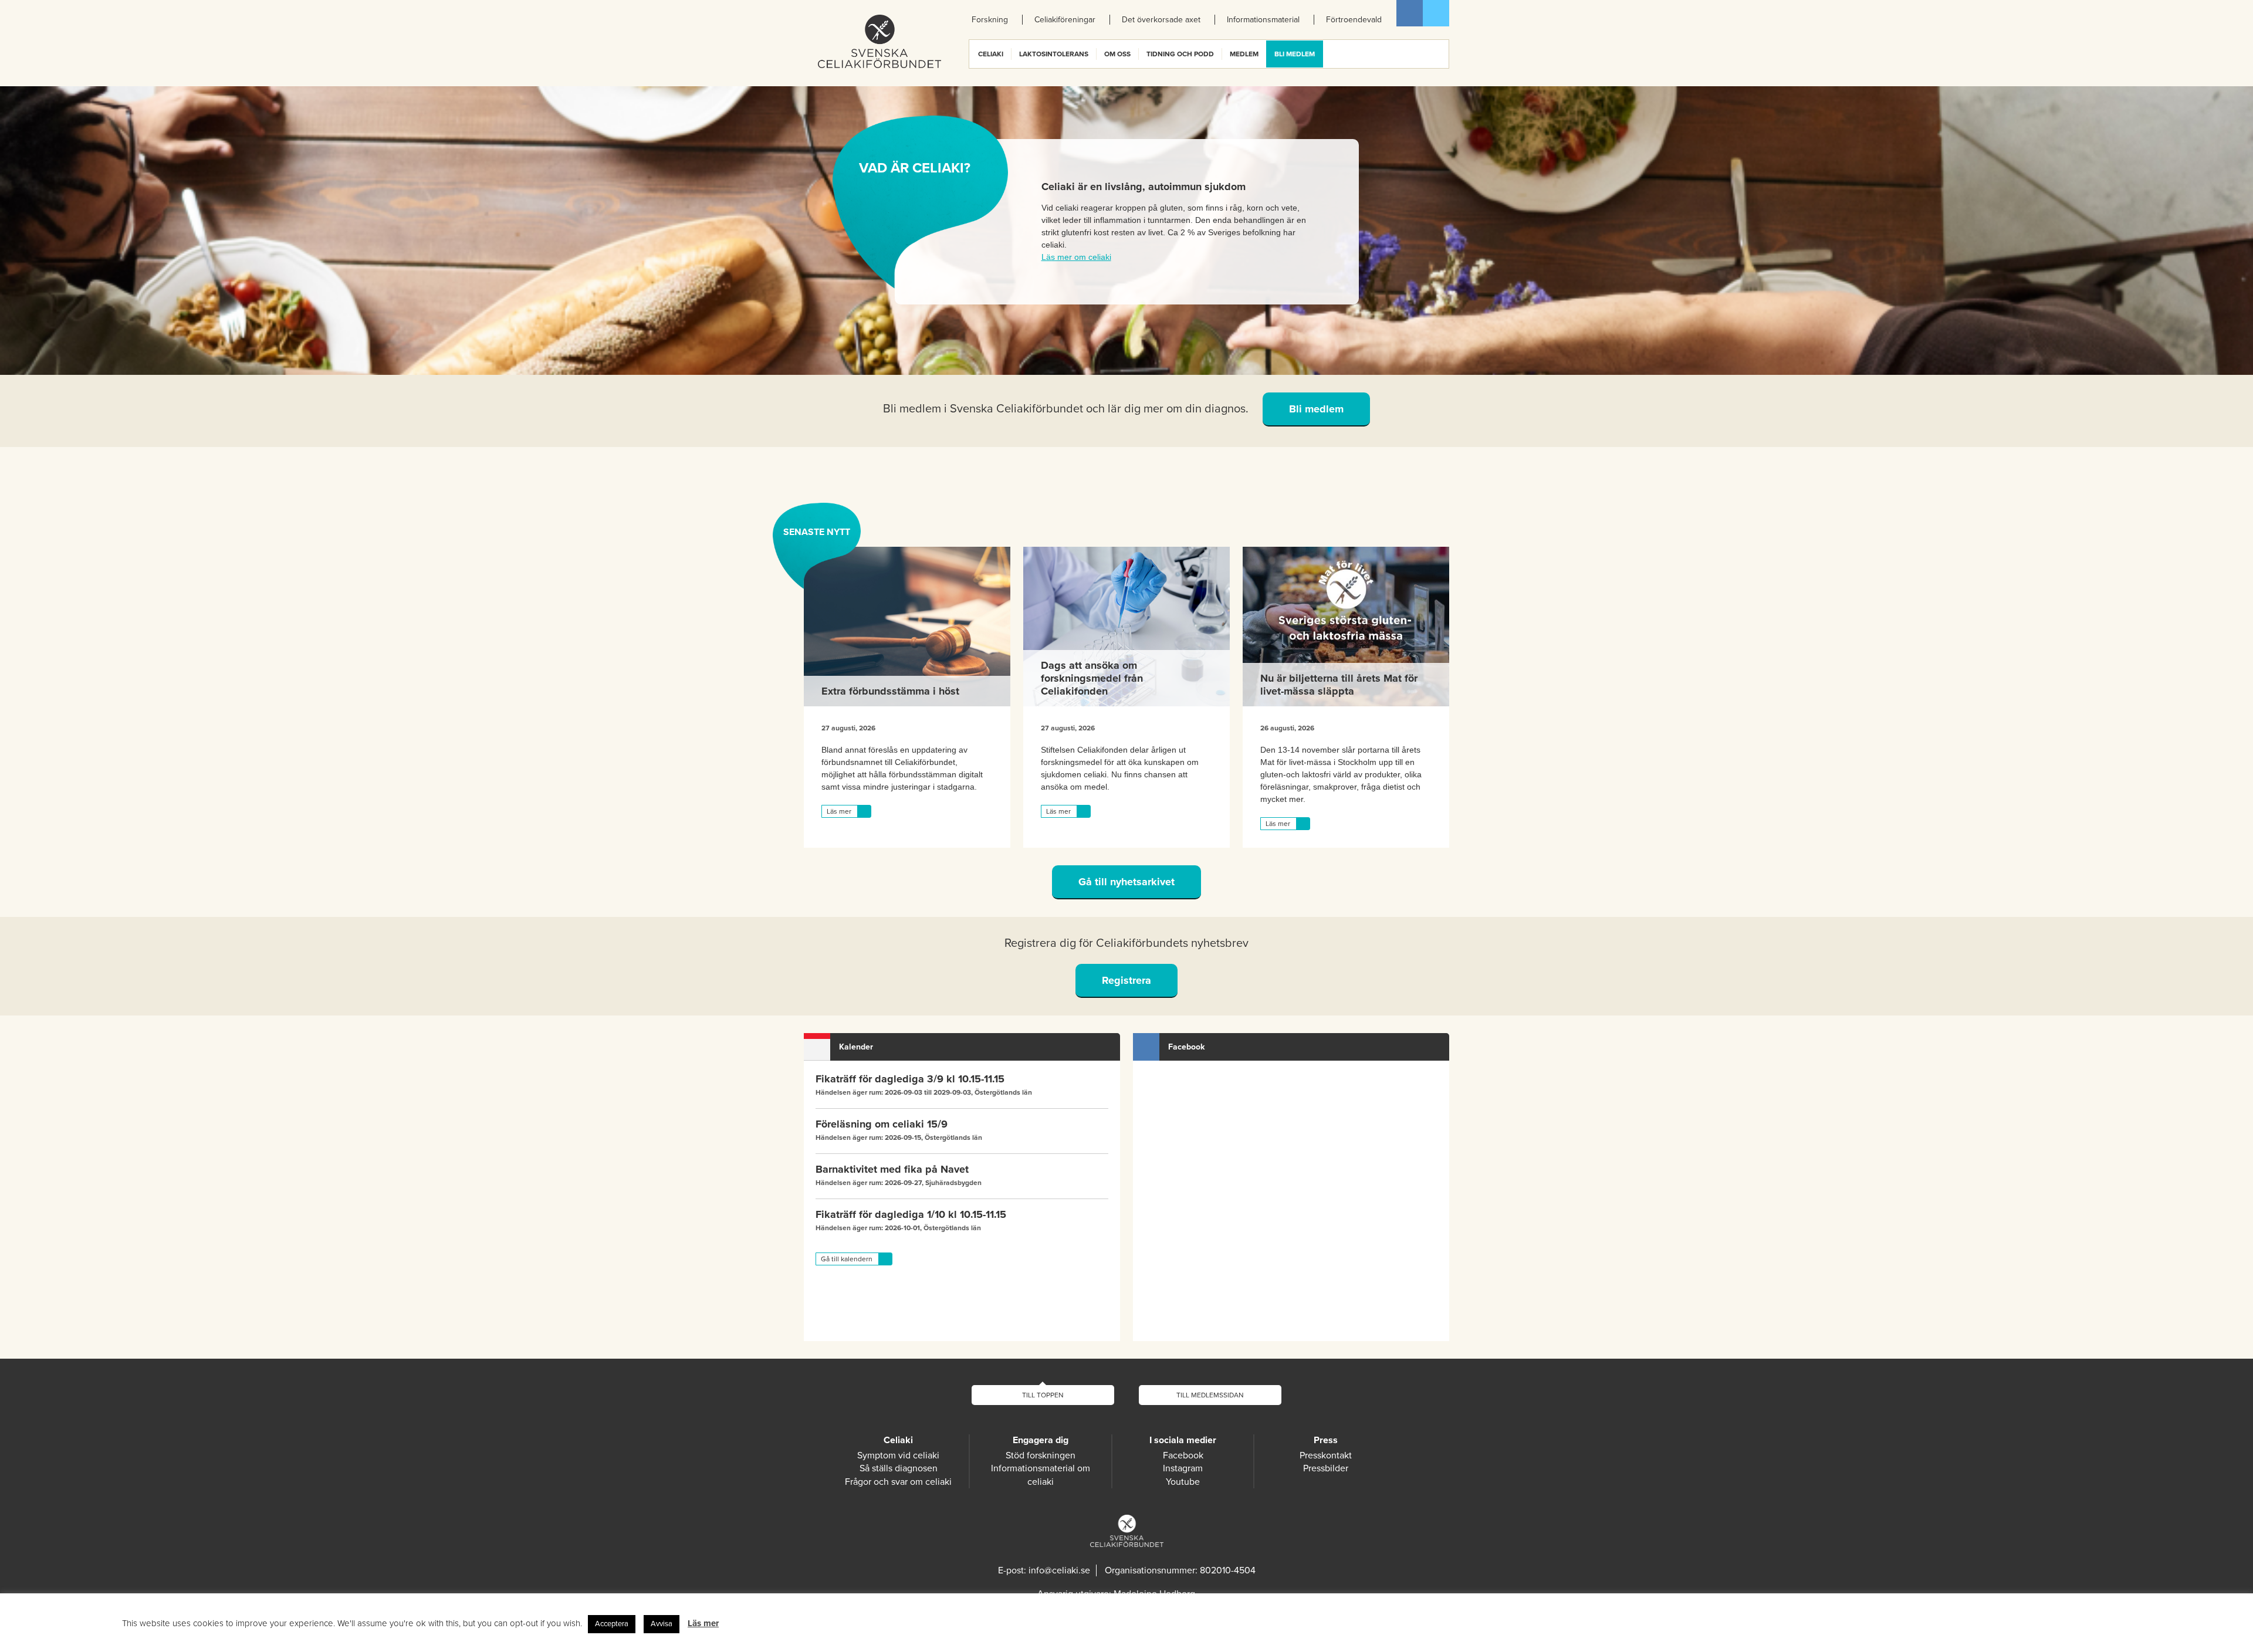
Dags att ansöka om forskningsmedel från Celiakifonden (1092, 678)
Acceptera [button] (612, 1624)
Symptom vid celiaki (898, 1455)
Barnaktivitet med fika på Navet (892, 1169)
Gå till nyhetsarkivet (1126, 882)
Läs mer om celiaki (1076, 257)
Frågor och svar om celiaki (898, 1482)
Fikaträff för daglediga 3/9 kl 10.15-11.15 (910, 1079)
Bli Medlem (1295, 54)
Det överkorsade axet (1161, 20)
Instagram (1183, 1468)
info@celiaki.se (1059, 1570)
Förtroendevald (1354, 20)
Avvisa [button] (662, 1624)
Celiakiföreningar (1065, 20)
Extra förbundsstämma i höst (890, 691)
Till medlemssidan (1210, 1395)
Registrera (1126, 980)
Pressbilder (1326, 1468)
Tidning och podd (1180, 54)
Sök (1439, 54)
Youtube (1183, 1482)
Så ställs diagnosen (899, 1468)
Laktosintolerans (1054, 54)
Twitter (1436, 13)
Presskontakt (1326, 1455)
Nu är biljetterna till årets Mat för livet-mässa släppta (1339, 685)
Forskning (990, 20)
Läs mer (839, 811)
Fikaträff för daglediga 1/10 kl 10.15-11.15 (911, 1214)
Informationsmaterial (1263, 20)
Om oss (1117, 54)
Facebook (1410, 13)
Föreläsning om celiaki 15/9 (882, 1124)
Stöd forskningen (1041, 1455)
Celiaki (991, 54)
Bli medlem (1316, 409)
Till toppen (1043, 1395)
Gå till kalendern (847, 1259)
